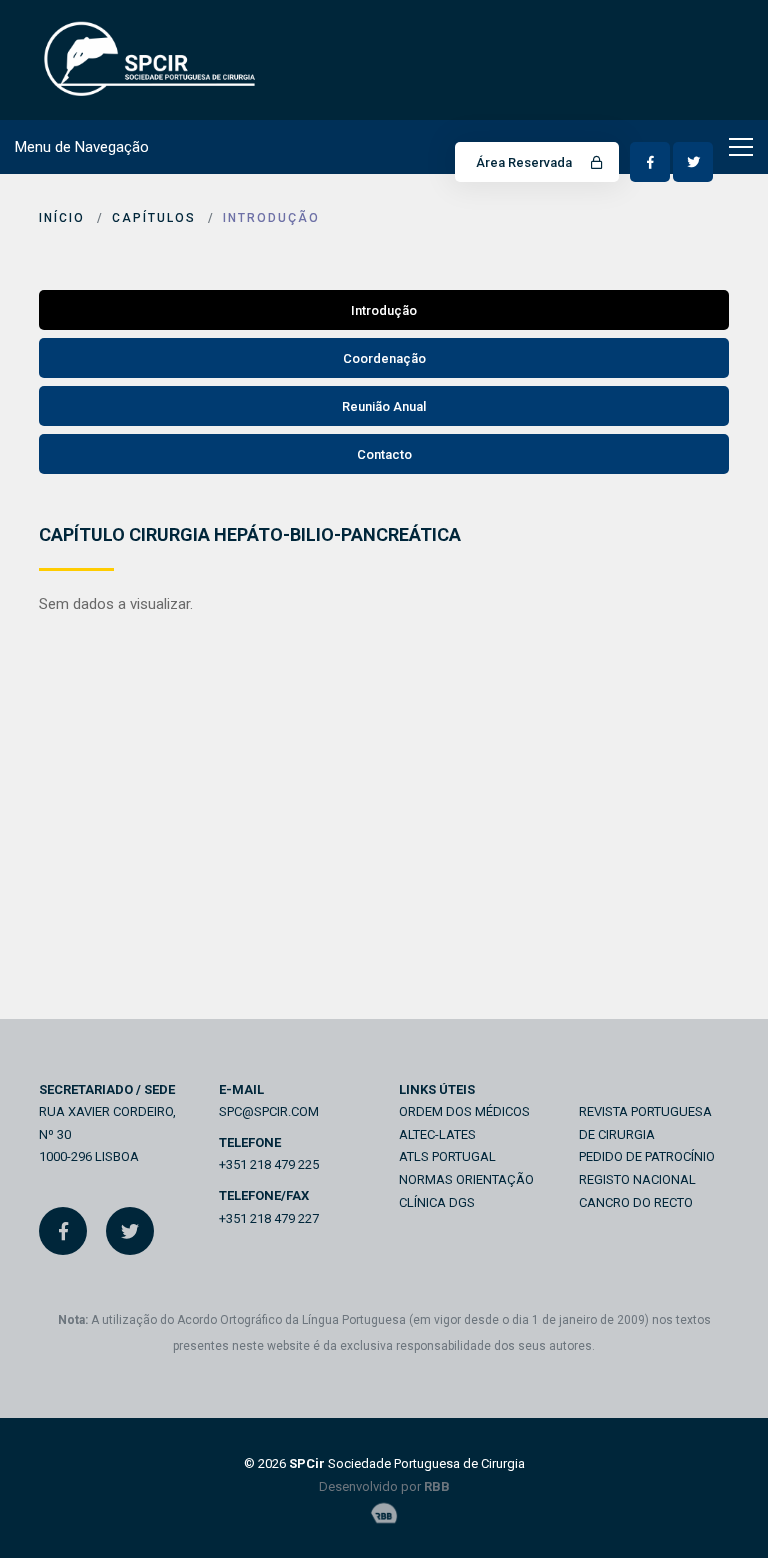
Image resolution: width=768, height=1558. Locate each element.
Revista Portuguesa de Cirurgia (645, 1123)
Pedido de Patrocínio (647, 1156)
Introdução (271, 218)
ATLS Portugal (447, 1156)
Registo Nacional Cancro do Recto (637, 1191)
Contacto (384, 454)
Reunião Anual (384, 406)
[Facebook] (63, 1231)
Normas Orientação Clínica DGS (466, 1191)
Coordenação (384, 358)
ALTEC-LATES (437, 1134)
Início (62, 218)
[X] (130, 1231)
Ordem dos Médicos (464, 1111)
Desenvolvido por (384, 1486)
